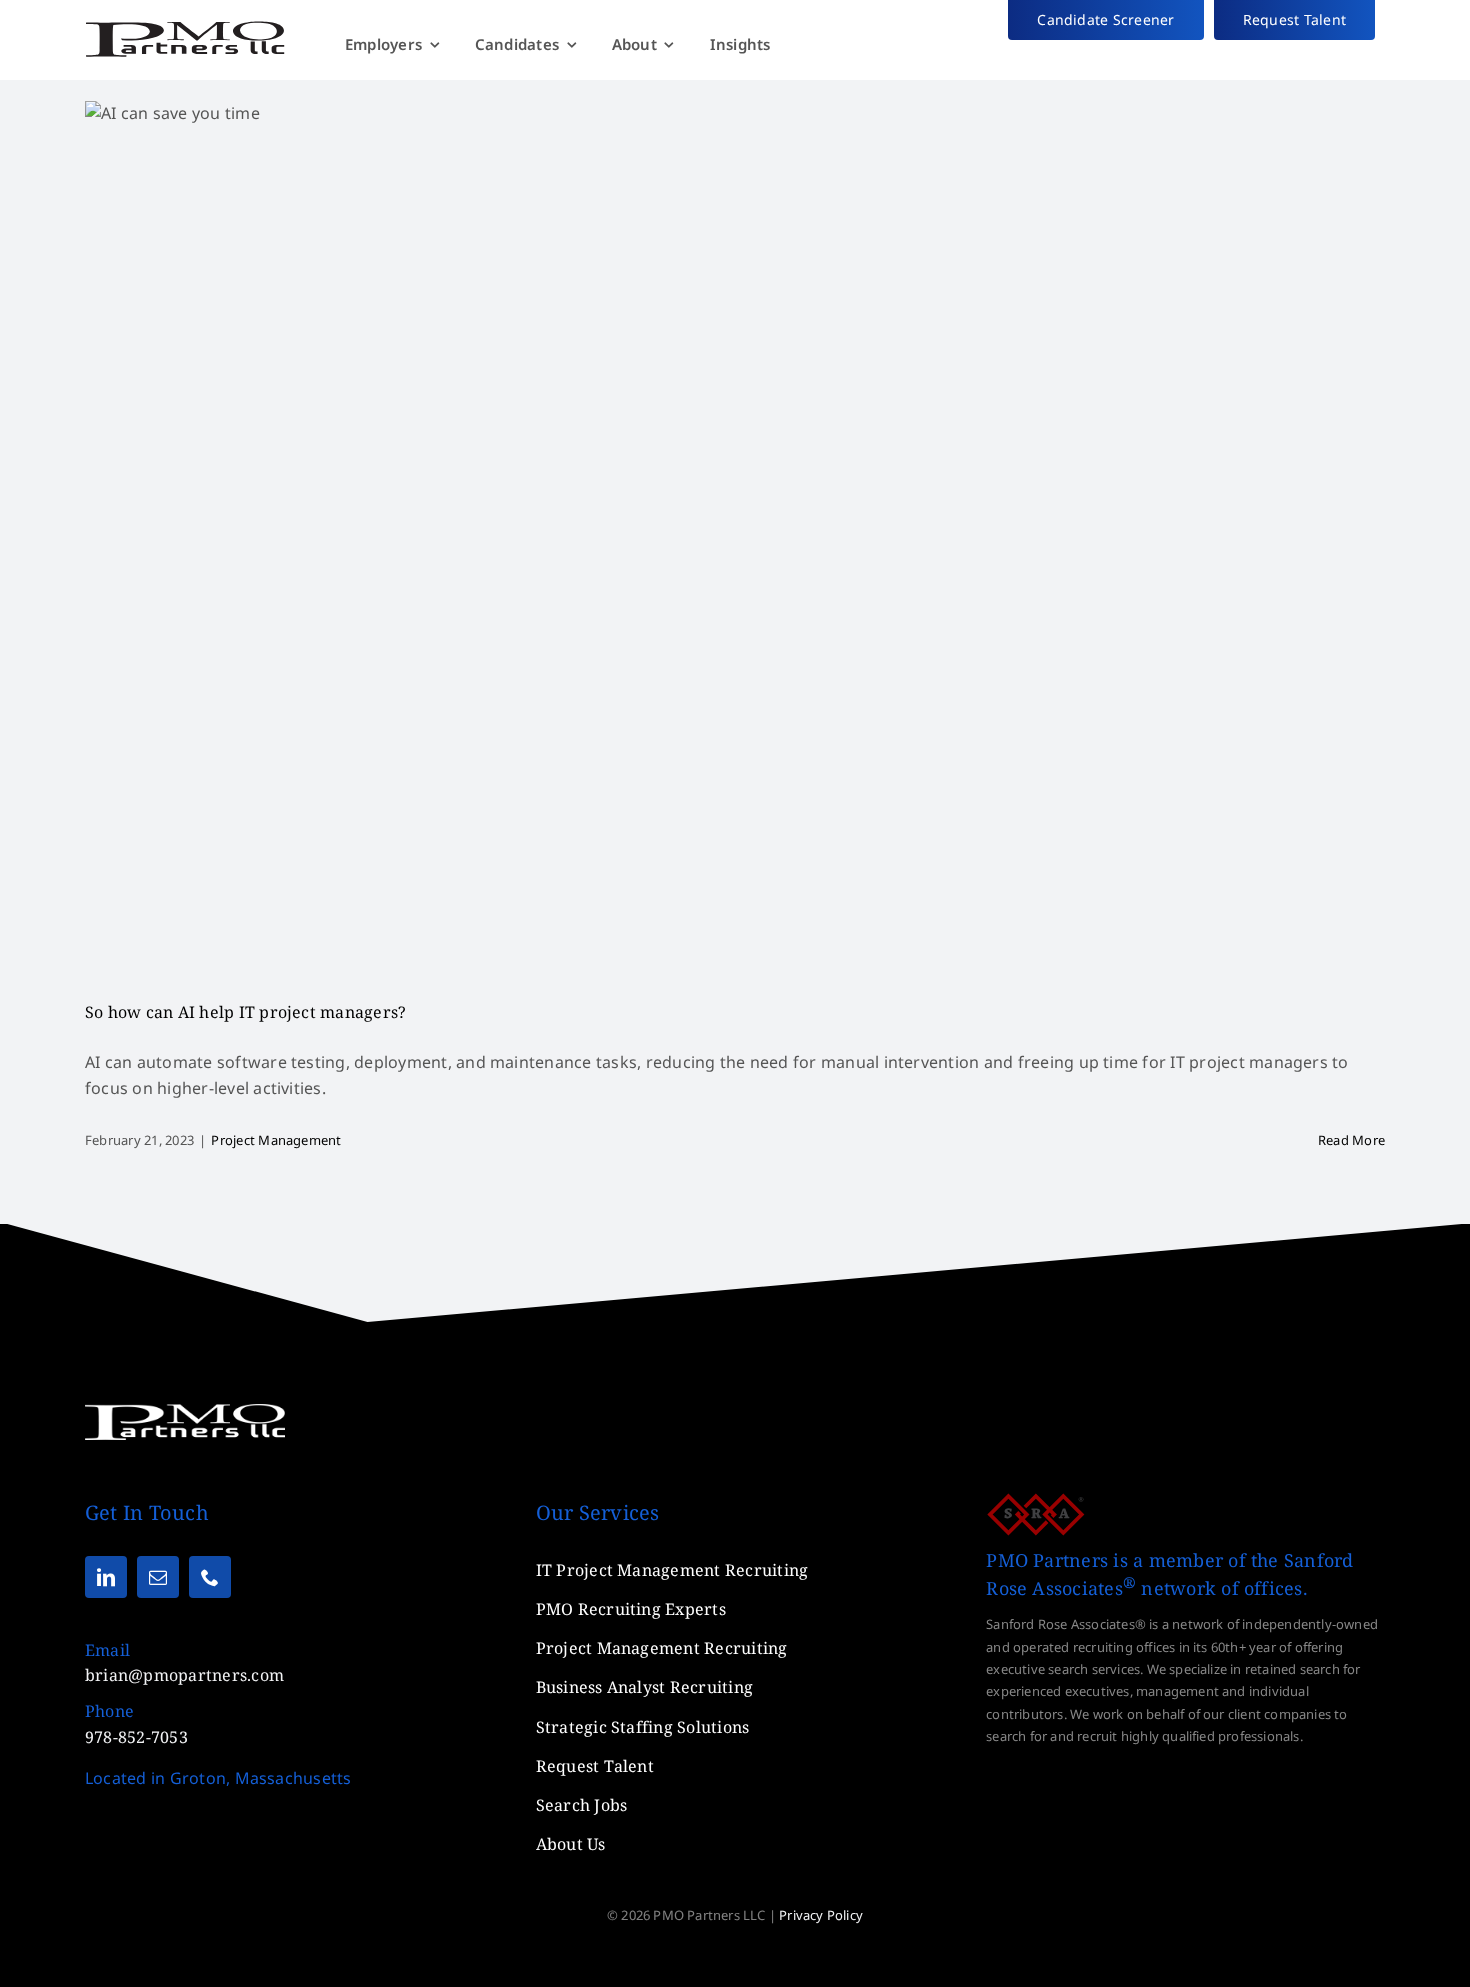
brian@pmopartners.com (184, 1675)
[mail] (158, 1577)
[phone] (210, 1577)
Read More (1351, 1140)
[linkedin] (106, 1577)
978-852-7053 (136, 1737)
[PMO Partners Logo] (185, 28)
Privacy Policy (821, 1915)
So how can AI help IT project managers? (245, 1012)
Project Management (276, 1140)
